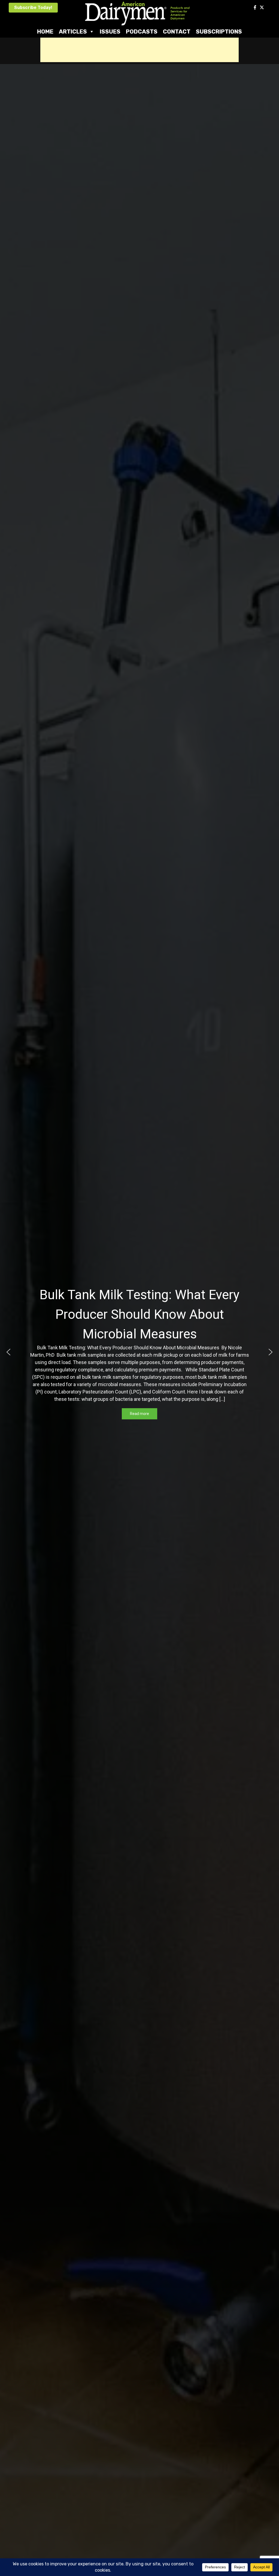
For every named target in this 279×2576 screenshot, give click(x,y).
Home (45, 31)
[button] (8, 1352)
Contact (177, 31)
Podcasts (142, 31)
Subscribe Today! (33, 7)
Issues (110, 31)
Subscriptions (219, 31)
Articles (73, 31)
